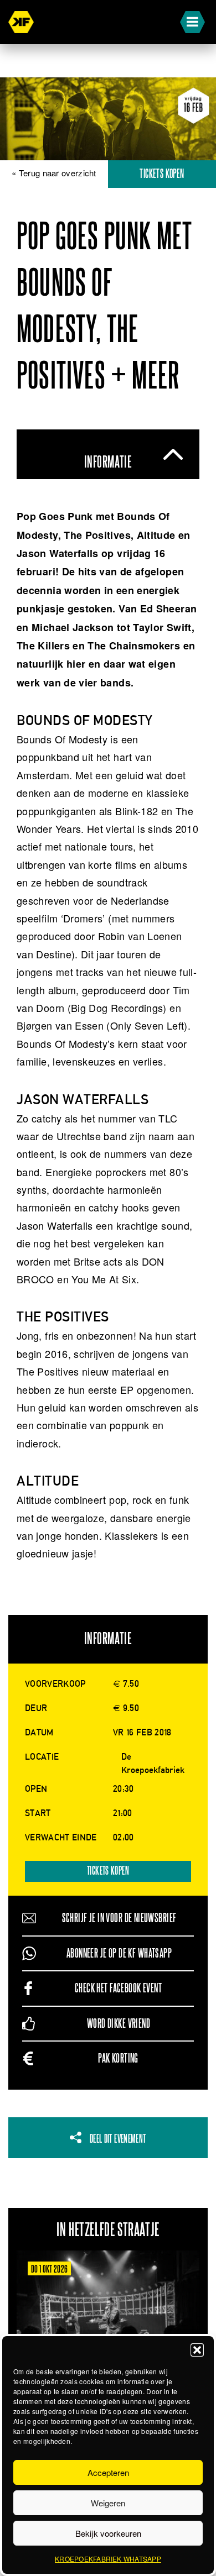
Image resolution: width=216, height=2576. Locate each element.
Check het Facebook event (118, 1988)
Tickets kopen (162, 174)
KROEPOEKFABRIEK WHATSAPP (108, 2559)
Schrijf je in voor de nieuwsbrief (119, 1918)
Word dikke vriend (119, 2024)
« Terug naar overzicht (54, 173)
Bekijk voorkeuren (108, 2533)
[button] (197, 2350)
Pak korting (118, 2058)
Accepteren (108, 2472)
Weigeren (108, 2503)
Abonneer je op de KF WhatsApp (119, 1953)
